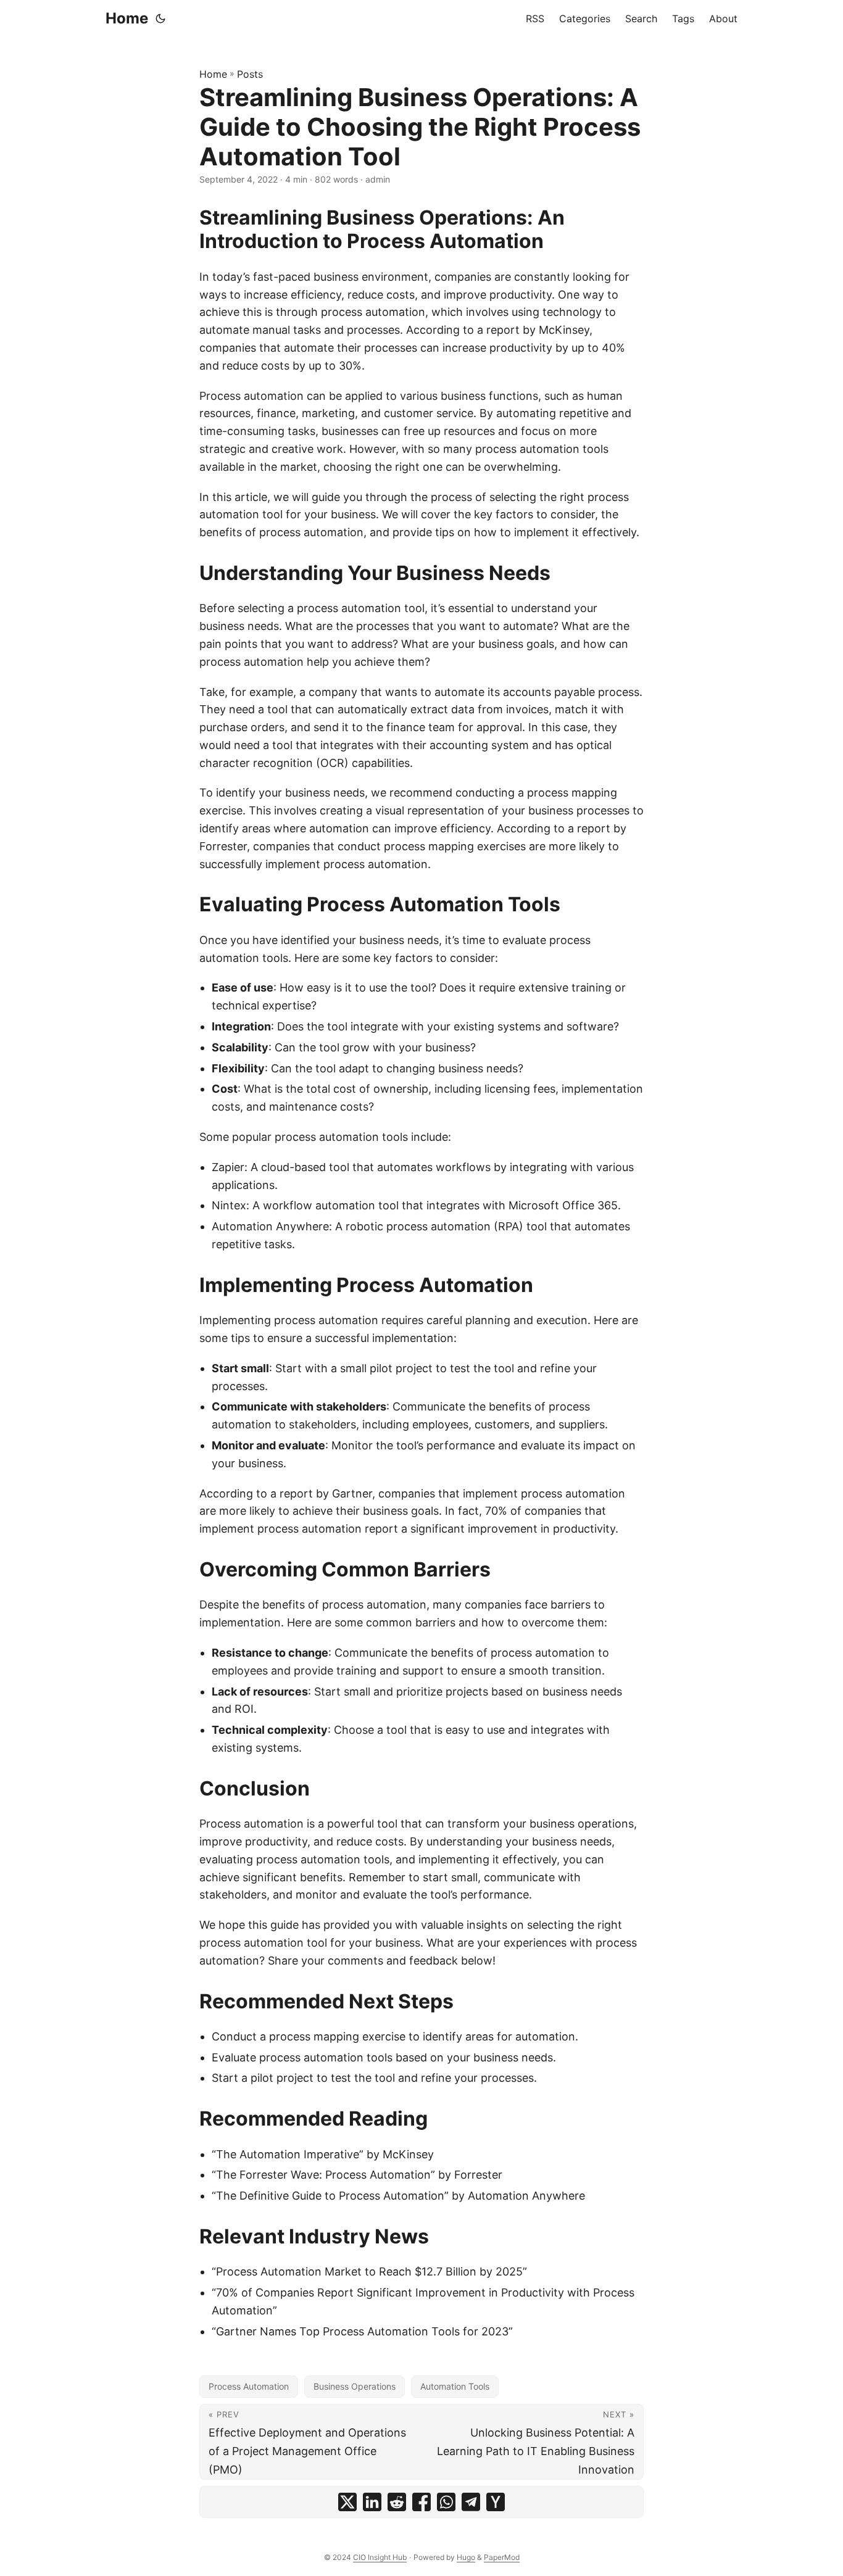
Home (127, 18)
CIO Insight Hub (380, 2557)
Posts (250, 74)
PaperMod (502, 2557)
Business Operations (355, 2386)
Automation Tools (455, 2386)
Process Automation (249, 2386)
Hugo (466, 2557)
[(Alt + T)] (160, 19)
